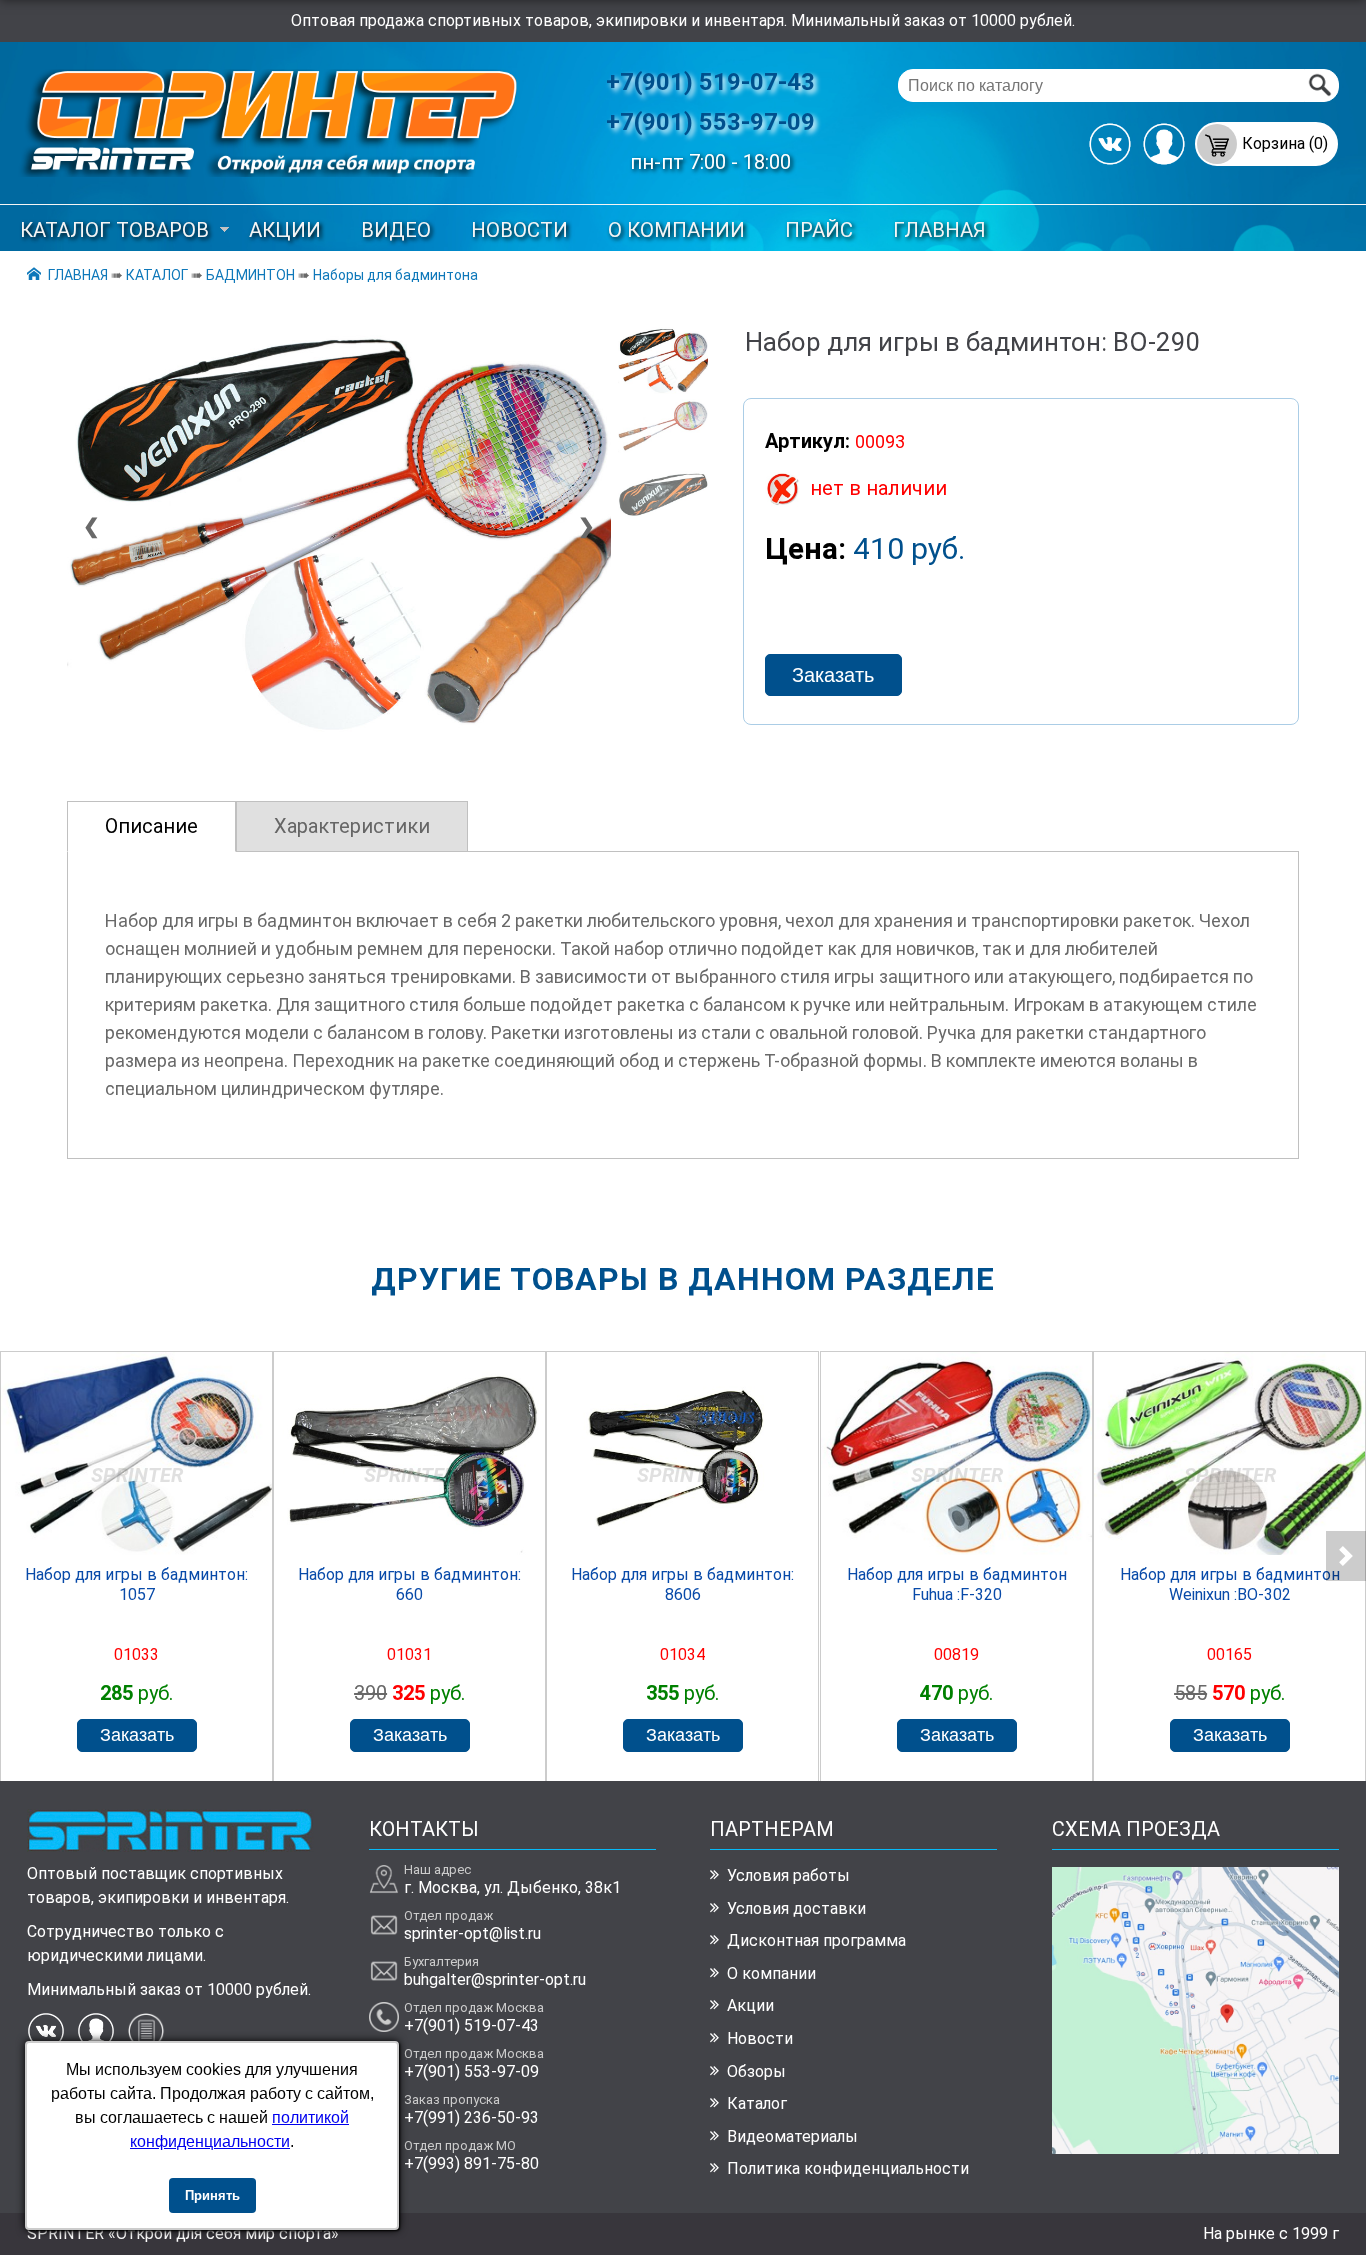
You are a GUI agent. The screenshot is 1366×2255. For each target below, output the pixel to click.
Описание (151, 826)
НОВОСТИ (519, 230)
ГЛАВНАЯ (939, 230)
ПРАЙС (819, 230)
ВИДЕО (396, 230)
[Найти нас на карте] (1195, 2148)
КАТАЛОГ (157, 275)
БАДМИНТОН (250, 275)
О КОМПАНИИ (676, 230)
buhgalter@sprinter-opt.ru (495, 1979)
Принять (212, 2195)
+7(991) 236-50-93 (471, 2117)
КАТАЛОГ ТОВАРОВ (114, 230)
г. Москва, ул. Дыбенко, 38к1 (512, 1887)
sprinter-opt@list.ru (472, 1933)
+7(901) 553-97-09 (710, 122)
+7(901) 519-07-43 (710, 82)
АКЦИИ (285, 230)
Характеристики (352, 826)
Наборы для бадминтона (395, 275)
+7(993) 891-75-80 (471, 2163)
